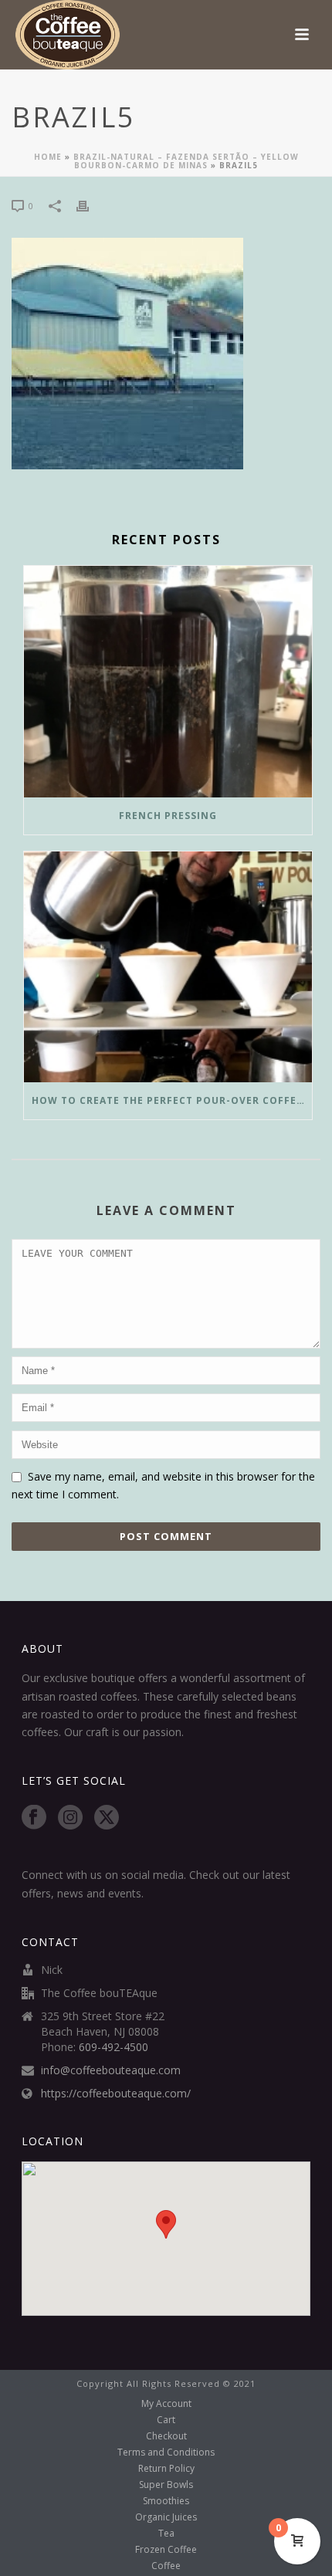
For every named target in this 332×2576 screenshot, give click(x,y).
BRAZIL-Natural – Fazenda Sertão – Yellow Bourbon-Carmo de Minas (186, 161)
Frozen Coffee (166, 2550)
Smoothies (166, 2501)
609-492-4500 (113, 2047)
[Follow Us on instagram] (70, 1818)
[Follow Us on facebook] (34, 1818)
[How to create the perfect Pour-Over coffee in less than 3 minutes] (168, 967)
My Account (166, 2404)
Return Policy (166, 2469)
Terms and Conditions (166, 2452)
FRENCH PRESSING (168, 816)
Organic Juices (166, 2517)
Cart (166, 2420)
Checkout (166, 2436)
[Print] (90, 205)
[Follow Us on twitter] (107, 1818)
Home (48, 157)
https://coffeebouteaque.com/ (116, 2094)
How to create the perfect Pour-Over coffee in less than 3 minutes (172, 1100)
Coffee (166, 2566)
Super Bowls (166, 2485)
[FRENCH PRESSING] (168, 682)
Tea (166, 2534)
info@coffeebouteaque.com (111, 2070)
